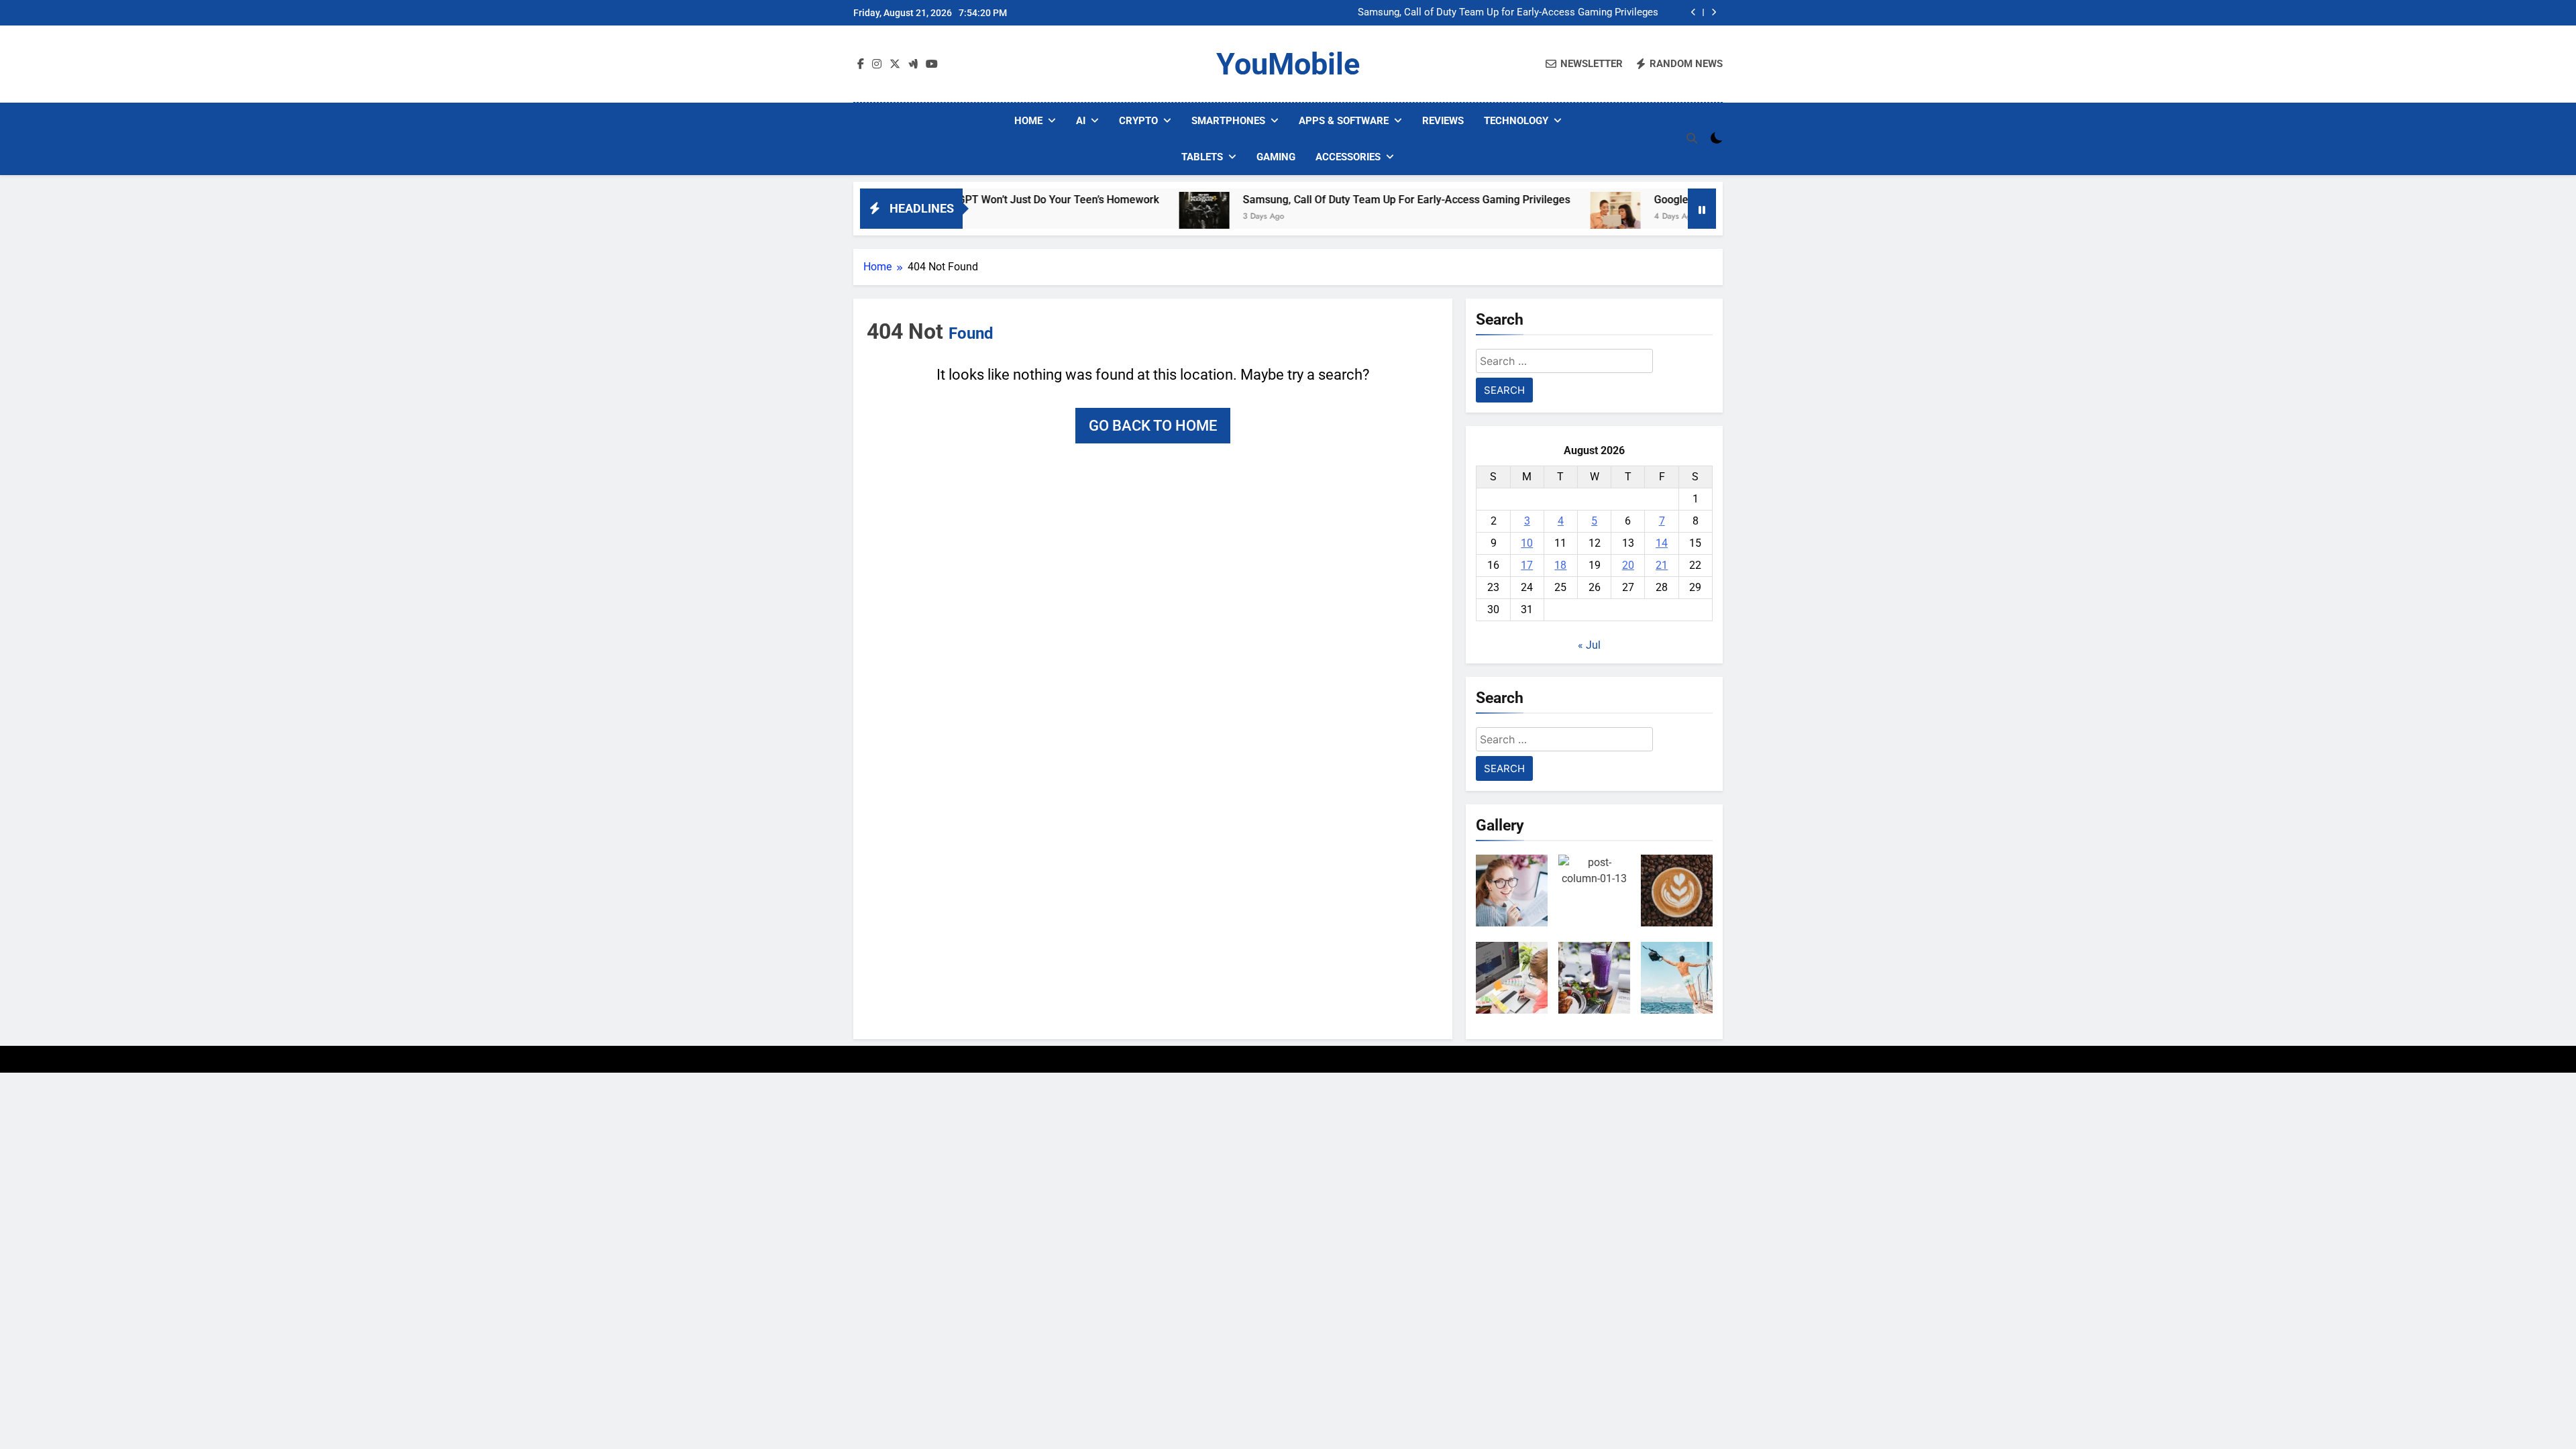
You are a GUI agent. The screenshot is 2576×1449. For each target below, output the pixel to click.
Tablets (1202, 157)
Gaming (1276, 157)
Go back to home (1153, 426)
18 (1560, 565)
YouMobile (1288, 64)
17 (1527, 565)
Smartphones (1228, 121)
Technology (1516, 121)
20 (1628, 565)
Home (1028, 121)
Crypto (1138, 121)
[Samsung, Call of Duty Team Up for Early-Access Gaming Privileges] (1129, 217)
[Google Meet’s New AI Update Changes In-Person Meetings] (1540, 217)
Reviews (1443, 121)
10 (1527, 543)
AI (1081, 121)
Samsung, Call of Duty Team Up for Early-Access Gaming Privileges (1508, 13)
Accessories (1348, 157)
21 (1662, 565)
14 (1662, 543)
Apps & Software (1344, 121)
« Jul (1589, 645)
